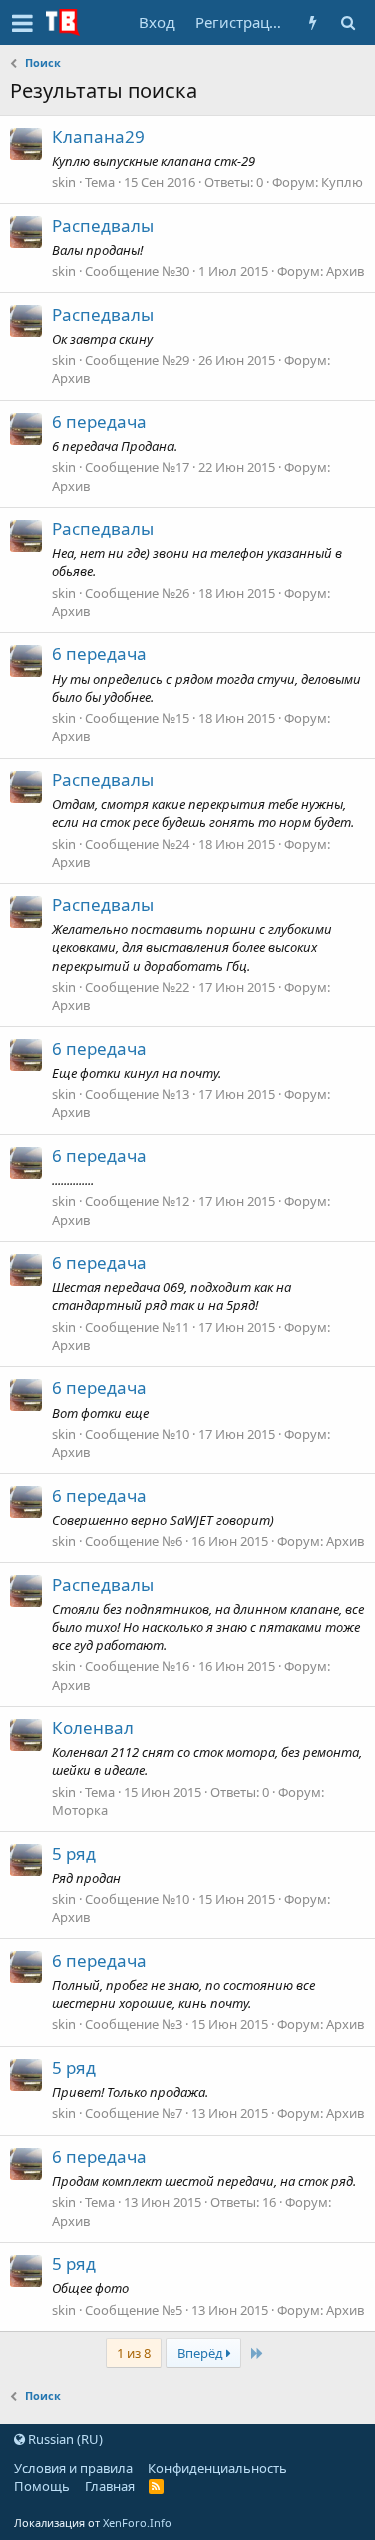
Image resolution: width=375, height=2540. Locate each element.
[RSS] (156, 2486)
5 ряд (74, 1853)
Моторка (80, 1810)
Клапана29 (98, 136)
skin (64, 182)
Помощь (42, 2486)
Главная (110, 2486)
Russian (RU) (64, 2439)
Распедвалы (103, 225)
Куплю (342, 182)
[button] (22, 23)
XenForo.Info (137, 2522)
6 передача (99, 421)
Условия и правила (73, 2468)
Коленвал (93, 1727)
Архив (345, 271)
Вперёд (201, 2353)
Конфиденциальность (217, 2468)
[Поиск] (347, 22)
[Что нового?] (312, 22)
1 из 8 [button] (134, 2353)
